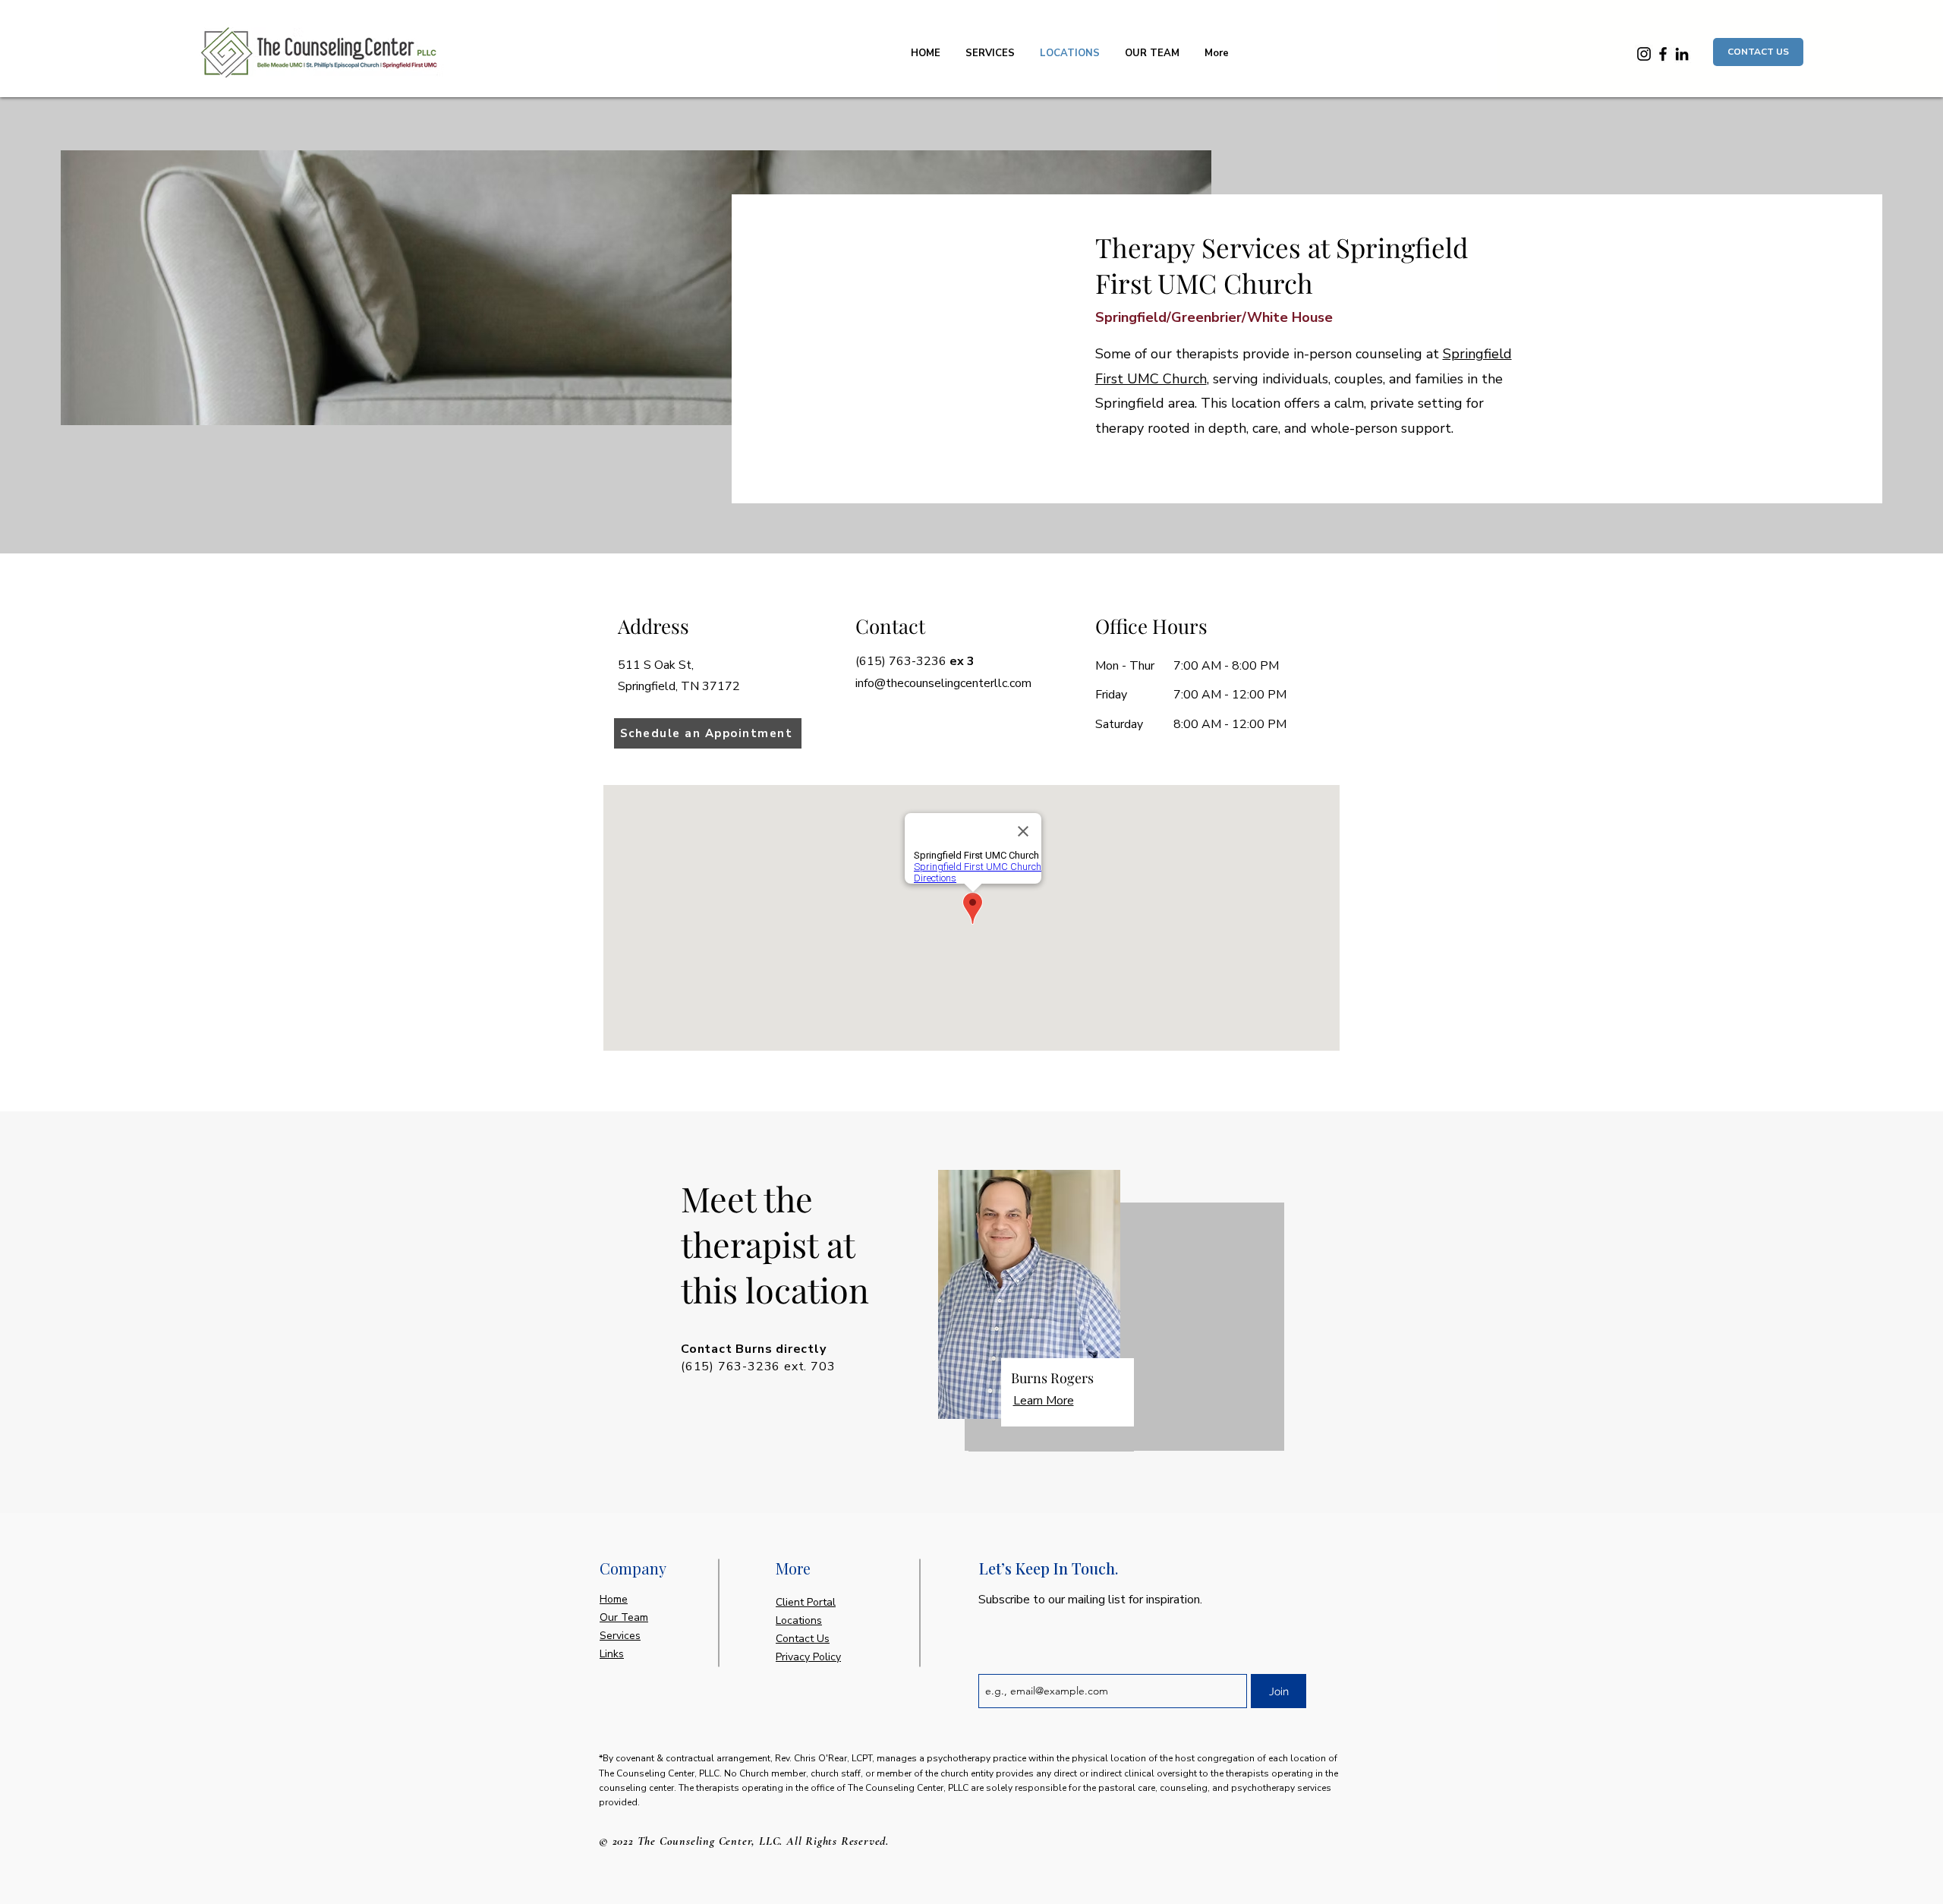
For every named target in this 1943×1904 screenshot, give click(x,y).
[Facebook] (1663, 54)
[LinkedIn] (1682, 54)
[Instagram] (1644, 54)
